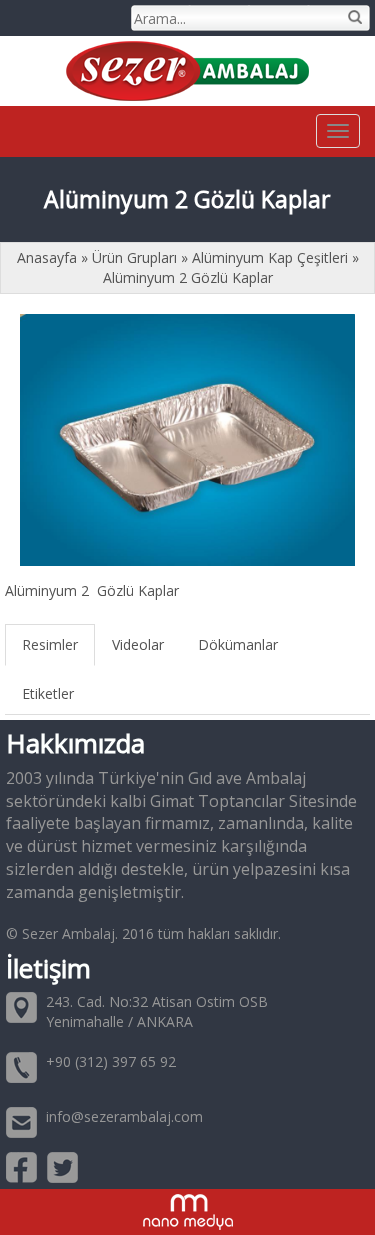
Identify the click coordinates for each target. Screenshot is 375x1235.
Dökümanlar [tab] (238, 644)
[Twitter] (62, 1166)
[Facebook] (21, 1166)
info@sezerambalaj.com (124, 1116)
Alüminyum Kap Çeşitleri (270, 257)
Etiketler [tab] (48, 693)
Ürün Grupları (136, 257)
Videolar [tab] (138, 644)
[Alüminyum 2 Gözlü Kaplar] (187, 439)
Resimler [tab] (50, 644)
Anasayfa (49, 257)
